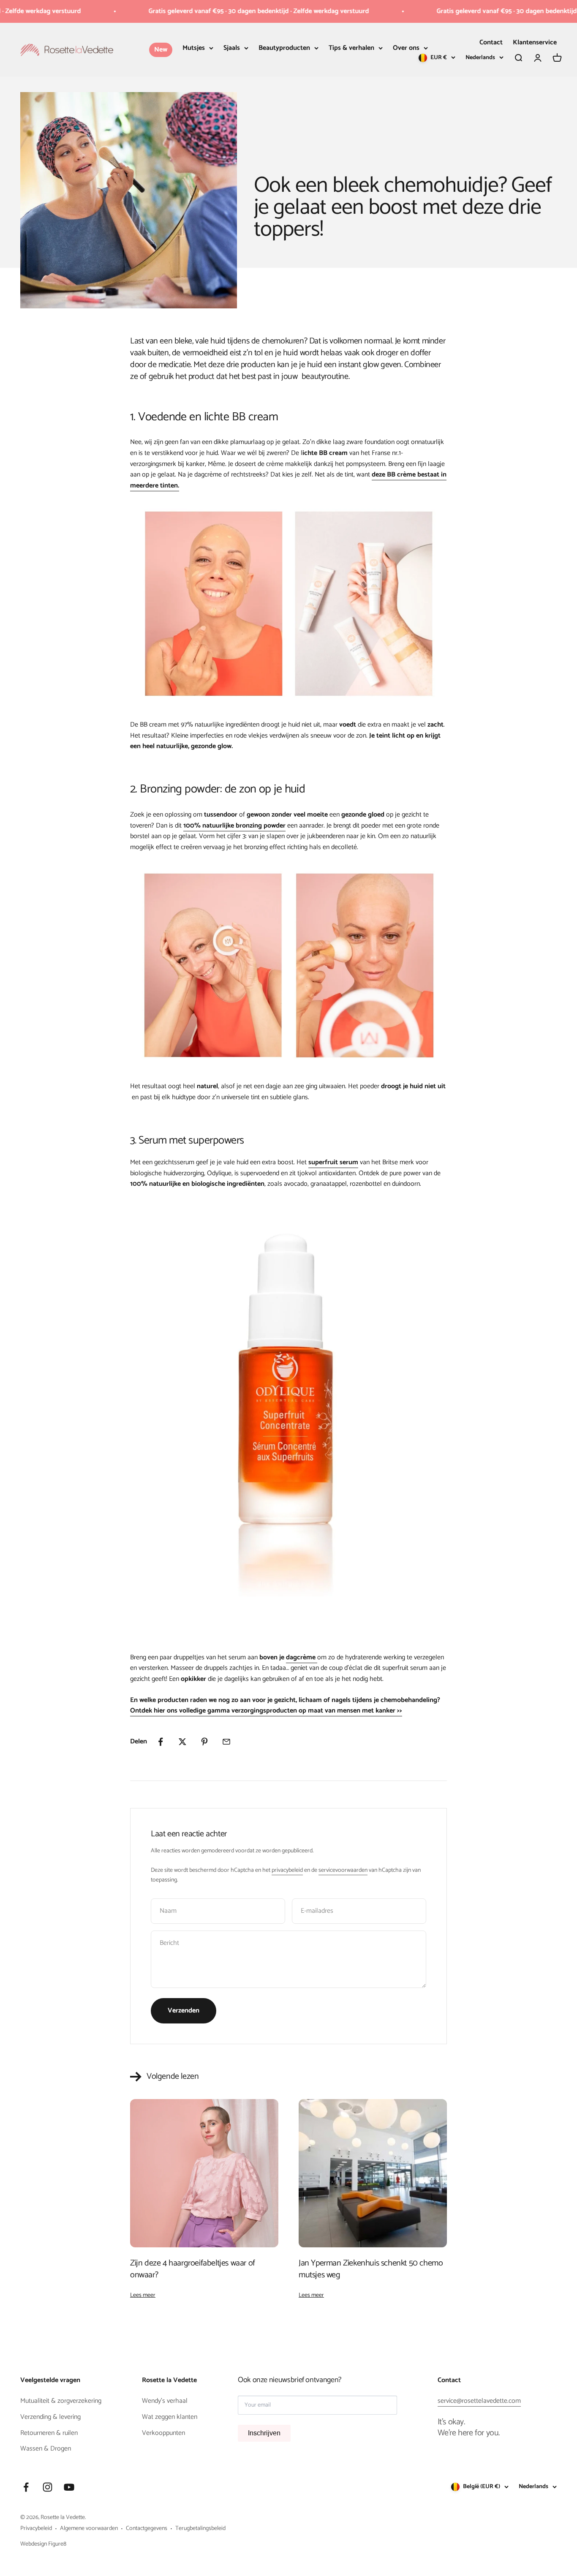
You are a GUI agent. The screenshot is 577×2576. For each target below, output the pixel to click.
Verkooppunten (163, 2433)
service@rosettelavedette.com (479, 2401)
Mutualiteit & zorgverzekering (61, 2401)
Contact (491, 42)
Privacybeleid (36, 2529)
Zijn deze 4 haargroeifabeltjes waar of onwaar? (193, 2269)
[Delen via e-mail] (226, 1742)
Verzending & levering (50, 2417)
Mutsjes (194, 48)
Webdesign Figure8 (43, 2544)
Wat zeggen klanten (170, 2417)
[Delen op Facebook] (161, 1742)
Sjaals (232, 48)
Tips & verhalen (351, 48)
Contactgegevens (147, 2529)
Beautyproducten (284, 48)
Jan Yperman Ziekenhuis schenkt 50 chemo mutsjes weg (371, 2269)
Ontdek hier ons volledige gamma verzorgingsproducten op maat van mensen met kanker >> (266, 1711)
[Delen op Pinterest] (204, 1742)
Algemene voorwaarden (89, 2529)
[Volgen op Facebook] (26, 2487)
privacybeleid (287, 1870)
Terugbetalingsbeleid (200, 2529)
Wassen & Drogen (46, 2449)
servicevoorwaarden (343, 1870)
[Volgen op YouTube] (69, 2487)
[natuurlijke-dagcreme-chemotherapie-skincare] (316, 1657)
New (161, 50)
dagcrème (301, 1657)
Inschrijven (264, 2433)
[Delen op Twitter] (182, 1742)
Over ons (406, 48)
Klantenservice (535, 42)
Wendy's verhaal (165, 2401)
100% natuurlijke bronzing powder (234, 826)
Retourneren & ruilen (49, 2433)
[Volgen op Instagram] (48, 2487)
